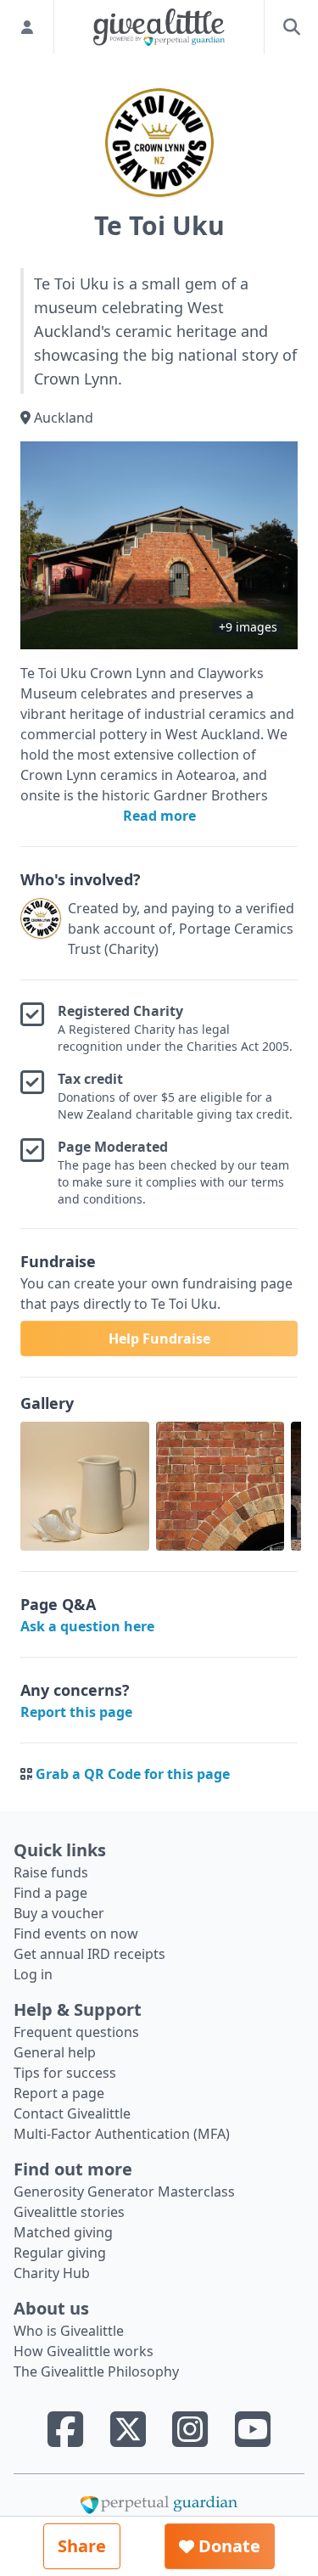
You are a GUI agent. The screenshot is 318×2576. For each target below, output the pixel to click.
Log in (33, 1974)
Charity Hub (52, 2273)
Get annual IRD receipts (89, 1954)
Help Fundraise (159, 1339)
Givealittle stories (69, 2212)
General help (55, 2052)
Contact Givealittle (72, 2113)
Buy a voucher (59, 1913)
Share (82, 2546)
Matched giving (63, 2232)
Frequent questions (76, 2032)
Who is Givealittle (69, 2331)
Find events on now (76, 1933)
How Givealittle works (84, 2351)
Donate (227, 2546)
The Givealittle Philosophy (96, 2371)
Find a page (50, 1893)
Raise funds (51, 1872)
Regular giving (60, 2253)
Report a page (59, 2093)
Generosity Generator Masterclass (124, 2192)
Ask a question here (87, 1626)
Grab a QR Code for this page (133, 1774)
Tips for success (65, 2073)
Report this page (76, 1712)
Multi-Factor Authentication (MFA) (122, 2134)
